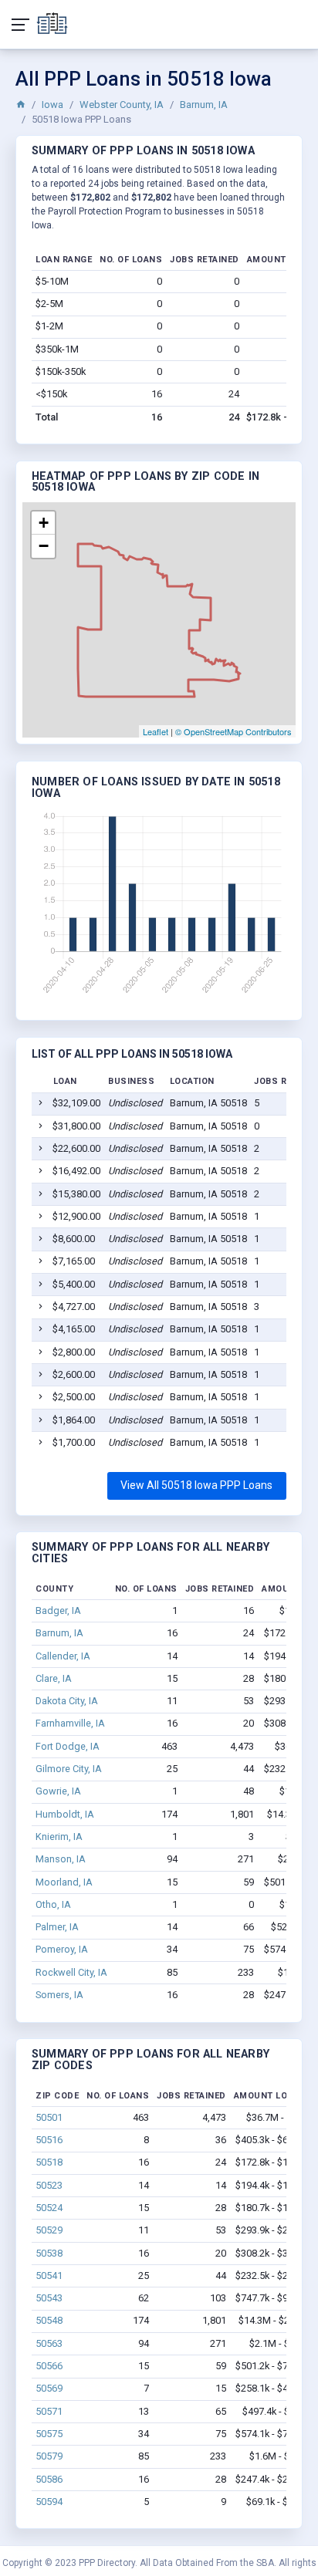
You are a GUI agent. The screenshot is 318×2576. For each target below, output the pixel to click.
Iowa (52, 105)
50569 (49, 2388)
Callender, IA (63, 1656)
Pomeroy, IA (62, 1949)
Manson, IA (61, 1859)
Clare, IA (54, 1678)
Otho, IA (53, 1904)
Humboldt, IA (65, 1814)
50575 (49, 2434)
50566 (49, 2366)
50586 (49, 2479)
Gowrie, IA (58, 1791)
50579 (49, 2456)
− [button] (44, 546)
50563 (49, 2343)
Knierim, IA (59, 1837)
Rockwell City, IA (71, 1972)
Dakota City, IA (67, 1701)
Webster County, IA (122, 105)
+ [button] (44, 523)
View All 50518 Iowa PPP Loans (196, 1485)
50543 (49, 2298)
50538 (49, 2253)
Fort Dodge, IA (68, 1746)
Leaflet (156, 731)
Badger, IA (58, 1610)
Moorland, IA (64, 1882)
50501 (49, 2117)
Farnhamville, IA (70, 1723)
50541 (49, 2276)
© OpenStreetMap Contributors (233, 731)
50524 (49, 2208)
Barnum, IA (204, 105)
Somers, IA (59, 1995)
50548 (49, 2320)
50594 (49, 2502)
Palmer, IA (57, 1927)
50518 (49, 2162)
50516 (49, 2140)
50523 (49, 2185)
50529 (49, 2230)
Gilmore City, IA (69, 1769)
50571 (49, 2411)
